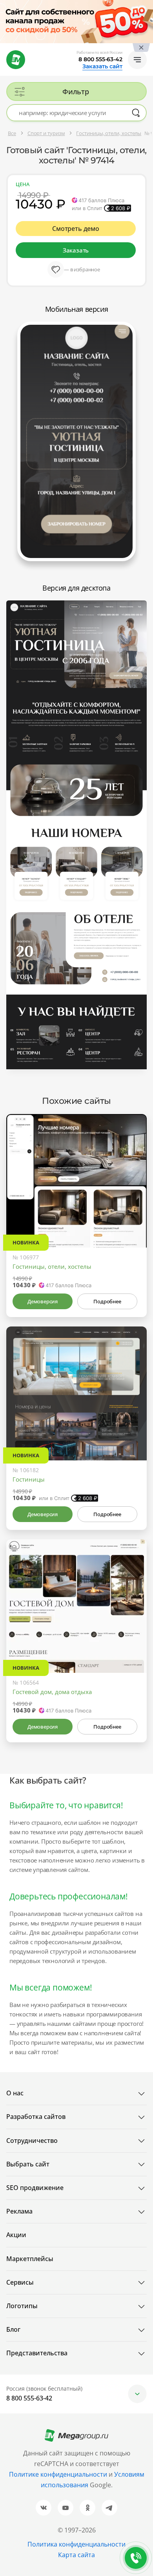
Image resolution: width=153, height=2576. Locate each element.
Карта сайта (76, 2555)
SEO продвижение (35, 2188)
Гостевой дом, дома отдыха (52, 1692)
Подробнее (107, 1301)
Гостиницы (29, 1479)
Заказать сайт (102, 66)
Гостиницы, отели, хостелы (52, 1266)
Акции (16, 2235)
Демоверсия (43, 1301)
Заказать (76, 250)
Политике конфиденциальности (58, 2474)
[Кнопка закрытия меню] (147, 6)
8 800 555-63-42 (100, 59)
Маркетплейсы (30, 2259)
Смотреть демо (76, 229)
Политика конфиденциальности (76, 2544)
